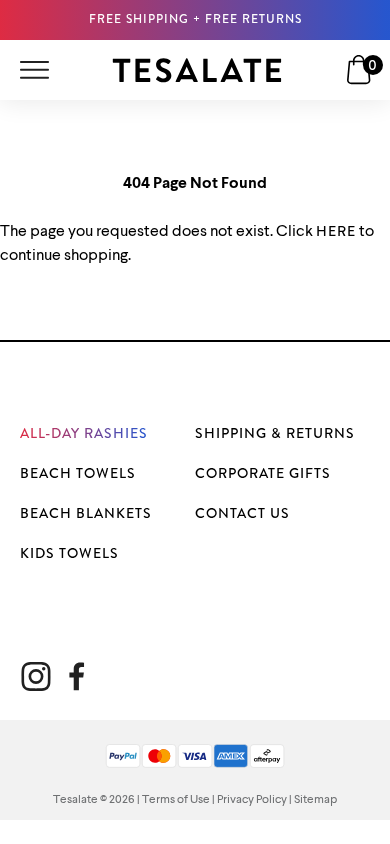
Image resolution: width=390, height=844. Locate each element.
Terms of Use (176, 800)
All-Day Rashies (84, 433)
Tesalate (75, 800)
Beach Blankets (86, 513)
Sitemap (315, 800)
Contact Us (242, 513)
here (336, 231)
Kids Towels (69, 553)
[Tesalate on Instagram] (36, 676)
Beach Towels (78, 473)
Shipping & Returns (275, 433)
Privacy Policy (252, 800)
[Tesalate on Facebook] (76, 676)
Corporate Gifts (263, 473)
